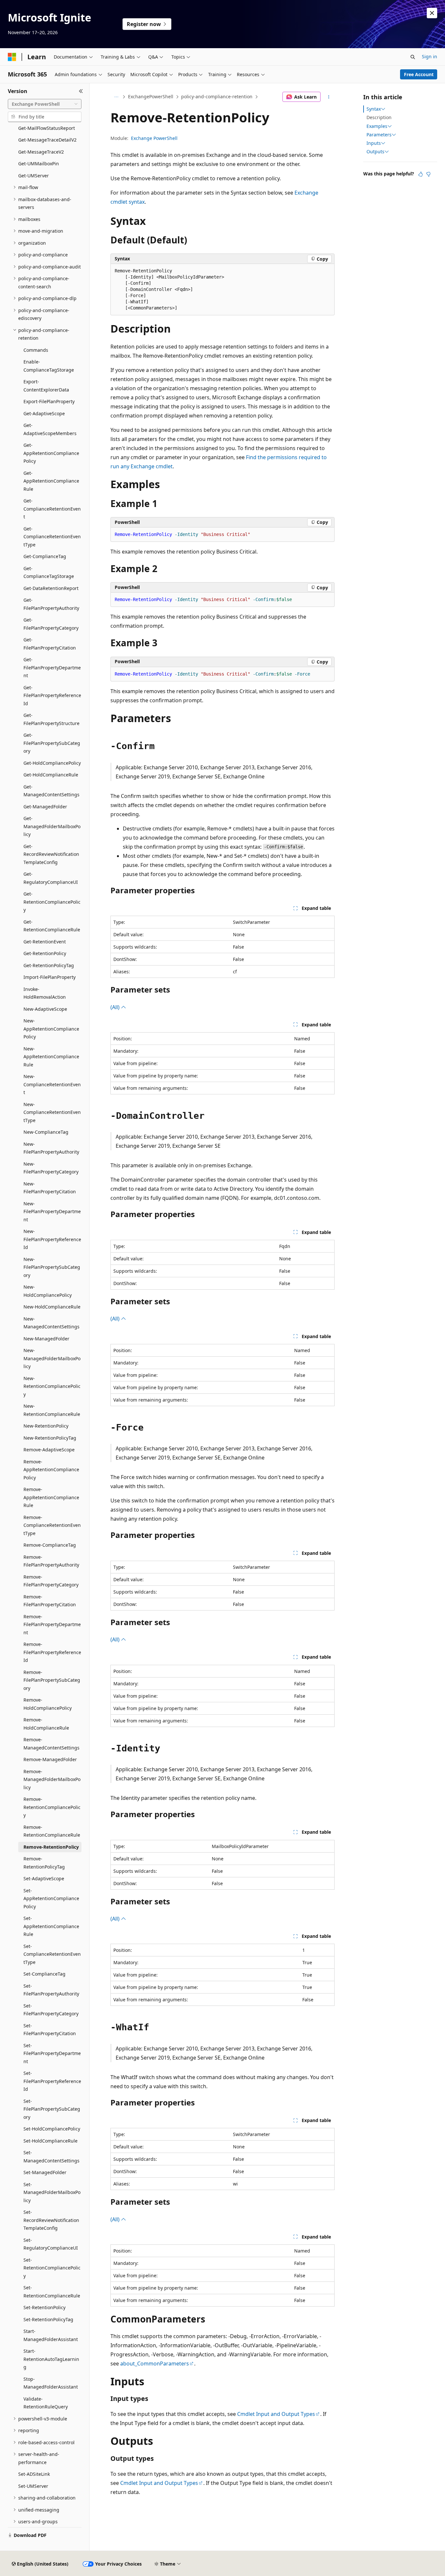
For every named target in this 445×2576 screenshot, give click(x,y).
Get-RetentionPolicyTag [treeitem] (49, 965)
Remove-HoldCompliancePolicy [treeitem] (48, 1704)
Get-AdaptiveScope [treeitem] (44, 413)
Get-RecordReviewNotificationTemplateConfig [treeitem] (51, 854)
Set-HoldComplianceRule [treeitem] (50, 2141)
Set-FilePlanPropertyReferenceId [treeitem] (52, 2081)
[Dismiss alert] (432, 13)
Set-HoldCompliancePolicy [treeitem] (52, 2129)
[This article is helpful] (421, 174)
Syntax (374, 109)
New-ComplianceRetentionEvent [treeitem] (52, 1084)
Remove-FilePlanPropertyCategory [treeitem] (51, 1581)
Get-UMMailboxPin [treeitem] (39, 164)
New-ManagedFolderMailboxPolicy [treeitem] (52, 1358)
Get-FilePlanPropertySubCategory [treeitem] (52, 743)
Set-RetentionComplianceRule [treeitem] (52, 2292)
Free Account (419, 74)
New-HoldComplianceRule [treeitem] (52, 1307)
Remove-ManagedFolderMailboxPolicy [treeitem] (52, 1779)
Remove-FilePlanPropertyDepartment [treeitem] (52, 1624)
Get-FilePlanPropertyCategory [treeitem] (51, 624)
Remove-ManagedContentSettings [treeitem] (51, 1744)
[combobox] (45, 104)
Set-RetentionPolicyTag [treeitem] (48, 2319)
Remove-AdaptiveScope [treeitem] (49, 1450)
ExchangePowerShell (151, 96)
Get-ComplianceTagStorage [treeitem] (49, 572)
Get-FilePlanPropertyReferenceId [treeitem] (52, 695)
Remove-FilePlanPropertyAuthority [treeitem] (51, 1561)
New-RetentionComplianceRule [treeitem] (52, 1410)
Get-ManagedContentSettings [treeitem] (51, 791)
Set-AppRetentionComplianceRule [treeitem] (51, 1926)
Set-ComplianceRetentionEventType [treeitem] (52, 1954)
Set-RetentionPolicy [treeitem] (44, 2307)
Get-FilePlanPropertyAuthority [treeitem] (51, 604)
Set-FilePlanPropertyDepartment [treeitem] (52, 2053)
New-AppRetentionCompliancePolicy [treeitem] (51, 1029)
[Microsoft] (12, 57)
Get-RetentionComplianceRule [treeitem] (52, 926)
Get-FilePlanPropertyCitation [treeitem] (50, 644)
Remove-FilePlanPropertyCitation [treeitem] (50, 1601)
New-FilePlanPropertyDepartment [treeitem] (52, 1212)
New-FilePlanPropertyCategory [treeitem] (51, 1168)
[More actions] (329, 97)
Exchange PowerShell (154, 138)
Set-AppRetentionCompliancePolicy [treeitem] (51, 1898)
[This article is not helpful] (428, 174)
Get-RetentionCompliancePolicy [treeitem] (52, 902)
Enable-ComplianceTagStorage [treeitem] (49, 366)
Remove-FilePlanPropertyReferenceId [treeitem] (52, 1652)
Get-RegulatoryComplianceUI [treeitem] (51, 878)
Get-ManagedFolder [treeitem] (45, 807)
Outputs (375, 152)
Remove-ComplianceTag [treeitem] (50, 1545)
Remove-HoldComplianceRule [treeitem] (46, 1724)
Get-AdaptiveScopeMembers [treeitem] (50, 429)
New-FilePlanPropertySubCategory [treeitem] (52, 1267)
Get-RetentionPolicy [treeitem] (45, 953)
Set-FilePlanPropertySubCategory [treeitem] (52, 2109)
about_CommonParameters (155, 2364)
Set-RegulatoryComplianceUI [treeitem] (51, 2244)
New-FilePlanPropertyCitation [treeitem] (50, 1188)
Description (379, 117)
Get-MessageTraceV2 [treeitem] (41, 152)
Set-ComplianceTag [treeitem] (44, 1974)
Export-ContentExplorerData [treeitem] (46, 386)
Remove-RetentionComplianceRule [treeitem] (52, 1831)
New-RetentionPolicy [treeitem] (46, 1426)
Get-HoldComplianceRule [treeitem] (51, 775)
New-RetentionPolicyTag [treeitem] (50, 1438)
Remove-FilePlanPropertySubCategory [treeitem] (52, 1680)
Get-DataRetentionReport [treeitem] (51, 588)
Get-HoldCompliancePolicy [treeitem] (52, 763)
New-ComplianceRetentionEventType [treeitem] (52, 1112)
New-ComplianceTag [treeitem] (46, 1132)
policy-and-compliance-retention (217, 96)
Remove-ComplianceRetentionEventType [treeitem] (52, 1525)
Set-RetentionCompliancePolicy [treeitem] (52, 2268)
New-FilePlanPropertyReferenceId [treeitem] (52, 1239)
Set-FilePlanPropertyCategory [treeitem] (51, 2010)
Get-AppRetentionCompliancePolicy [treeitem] (51, 453)
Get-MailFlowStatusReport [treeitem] (47, 128)
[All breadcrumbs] (116, 97)
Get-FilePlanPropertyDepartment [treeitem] (52, 667)
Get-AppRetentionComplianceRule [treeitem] (51, 481)
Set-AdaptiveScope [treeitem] (44, 1878)
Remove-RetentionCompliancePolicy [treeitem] (52, 1807)
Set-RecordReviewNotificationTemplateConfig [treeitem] (51, 2220)
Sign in (430, 56)
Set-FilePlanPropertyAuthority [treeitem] (51, 1990)
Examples (377, 126)
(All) (116, 1007)
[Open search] (413, 57)
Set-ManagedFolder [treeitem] (45, 2172)
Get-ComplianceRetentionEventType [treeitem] (52, 537)
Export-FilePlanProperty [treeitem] (49, 401)
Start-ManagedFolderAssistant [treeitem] (51, 2335)
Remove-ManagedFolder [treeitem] (50, 1759)
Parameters (379, 135)
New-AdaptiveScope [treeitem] (45, 1009)
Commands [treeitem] (36, 350)
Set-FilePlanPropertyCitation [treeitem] (50, 2030)
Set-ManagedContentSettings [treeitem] (51, 2157)
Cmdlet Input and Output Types (276, 2414)
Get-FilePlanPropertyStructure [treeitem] (51, 719)
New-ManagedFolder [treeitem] (46, 1339)
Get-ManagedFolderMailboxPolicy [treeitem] (52, 826)
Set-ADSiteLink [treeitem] (34, 2474)
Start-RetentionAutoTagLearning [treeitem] (51, 2359)
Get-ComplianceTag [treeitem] (45, 556)
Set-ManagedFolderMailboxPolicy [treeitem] (52, 2192)
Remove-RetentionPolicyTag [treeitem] (44, 1863)
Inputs (374, 143)
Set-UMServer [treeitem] (33, 2486)
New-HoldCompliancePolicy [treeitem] (48, 1291)
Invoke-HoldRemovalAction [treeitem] (45, 993)
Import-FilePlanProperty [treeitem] (50, 977)
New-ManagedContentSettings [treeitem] (51, 1323)
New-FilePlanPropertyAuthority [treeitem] (51, 1148)
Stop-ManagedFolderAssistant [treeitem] (51, 2383)
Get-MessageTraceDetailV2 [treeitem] (47, 140)
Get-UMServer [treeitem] (34, 176)
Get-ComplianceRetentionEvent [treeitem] (52, 509)
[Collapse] (81, 91)
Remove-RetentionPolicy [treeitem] (51, 1847)
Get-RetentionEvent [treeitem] (45, 942)
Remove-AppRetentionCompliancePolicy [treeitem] (51, 1470)
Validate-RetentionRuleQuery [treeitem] (46, 2403)
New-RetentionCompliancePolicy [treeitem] (52, 1386)
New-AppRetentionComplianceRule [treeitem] (51, 1057)
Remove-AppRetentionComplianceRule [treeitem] (51, 1497)
